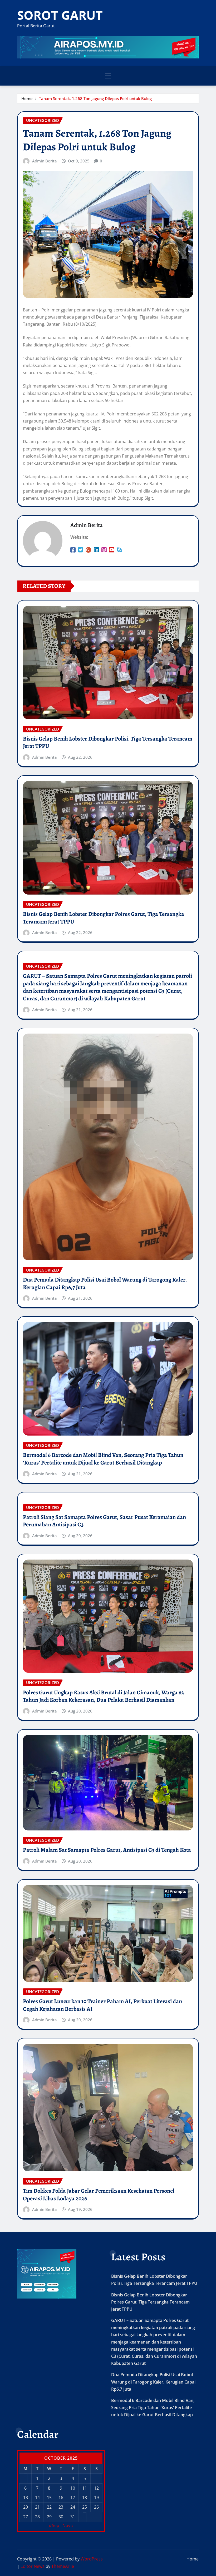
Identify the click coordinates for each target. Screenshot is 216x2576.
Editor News (33, 2566)
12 (96, 2488)
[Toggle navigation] (108, 76)
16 (61, 2498)
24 (73, 2507)
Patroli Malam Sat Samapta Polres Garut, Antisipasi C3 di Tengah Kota (107, 1850)
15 (49, 2498)
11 (85, 2488)
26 (96, 2507)
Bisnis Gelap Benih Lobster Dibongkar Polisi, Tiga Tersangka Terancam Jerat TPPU (108, 743)
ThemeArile (63, 2566)
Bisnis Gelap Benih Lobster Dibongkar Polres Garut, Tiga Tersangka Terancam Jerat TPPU (104, 918)
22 (49, 2507)
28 (37, 2517)
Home (27, 98)
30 (61, 2517)
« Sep (54, 2525)
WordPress (92, 2559)
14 (37, 2498)
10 (73, 2488)
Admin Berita (45, 161)
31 (73, 2517)
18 (85, 2498)
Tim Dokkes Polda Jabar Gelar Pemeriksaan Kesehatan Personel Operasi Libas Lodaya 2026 (99, 2195)
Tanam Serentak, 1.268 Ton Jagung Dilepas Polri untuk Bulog (95, 98)
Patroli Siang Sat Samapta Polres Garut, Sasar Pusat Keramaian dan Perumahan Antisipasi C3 (104, 1521)
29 (49, 2517)
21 (37, 2507)
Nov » (68, 2525)
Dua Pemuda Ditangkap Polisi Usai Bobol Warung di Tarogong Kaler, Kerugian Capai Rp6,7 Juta (105, 1284)
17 (73, 2498)
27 (26, 2517)
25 (85, 2507)
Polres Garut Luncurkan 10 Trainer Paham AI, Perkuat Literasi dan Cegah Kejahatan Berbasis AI (102, 2005)
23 (61, 2507)
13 (26, 2498)
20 (26, 2507)
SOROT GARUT (60, 15)
